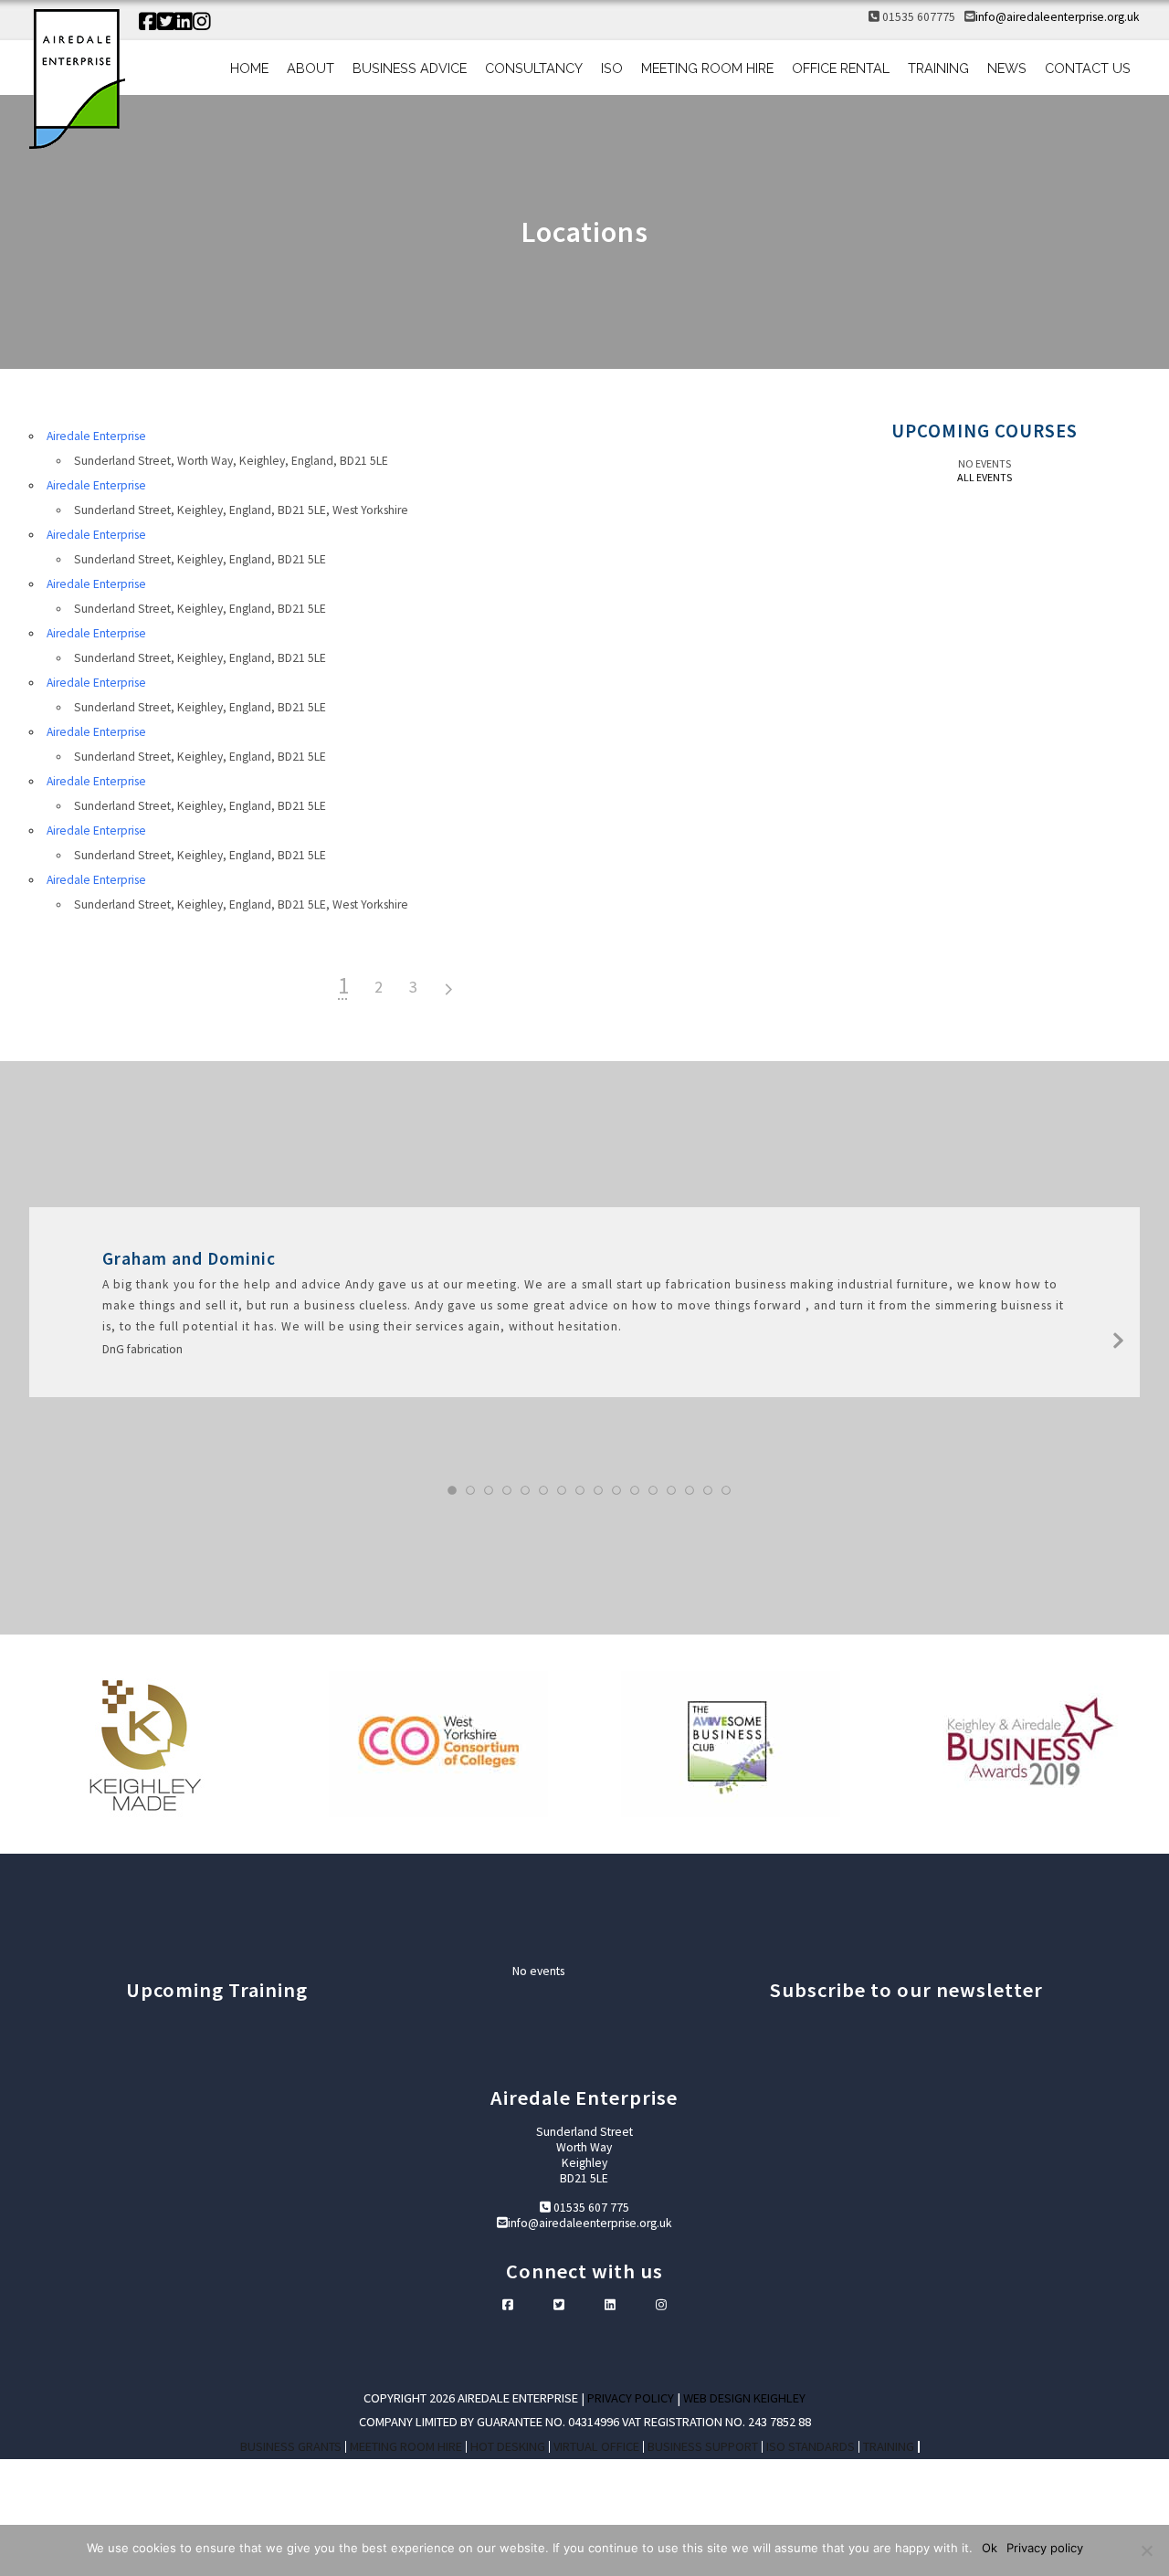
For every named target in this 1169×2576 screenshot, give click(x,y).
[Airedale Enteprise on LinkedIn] (184, 22)
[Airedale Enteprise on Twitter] (166, 22)
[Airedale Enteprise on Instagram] (202, 22)
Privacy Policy (631, 2398)
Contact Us (1088, 68)
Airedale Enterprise (96, 436)
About (311, 68)
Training (938, 68)
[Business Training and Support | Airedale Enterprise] (77, 81)
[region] (584, 1744)
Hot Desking (508, 2447)
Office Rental (841, 68)
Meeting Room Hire (707, 68)
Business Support (703, 2447)
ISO (612, 68)
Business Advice (410, 68)
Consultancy (534, 68)
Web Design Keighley (744, 2398)
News (1007, 68)
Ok (990, 2548)
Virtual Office (596, 2447)
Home (249, 68)
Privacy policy (1045, 2548)
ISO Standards (811, 2447)
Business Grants (291, 2447)
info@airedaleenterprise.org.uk (1058, 17)
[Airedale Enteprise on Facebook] (148, 22)
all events (985, 477)
